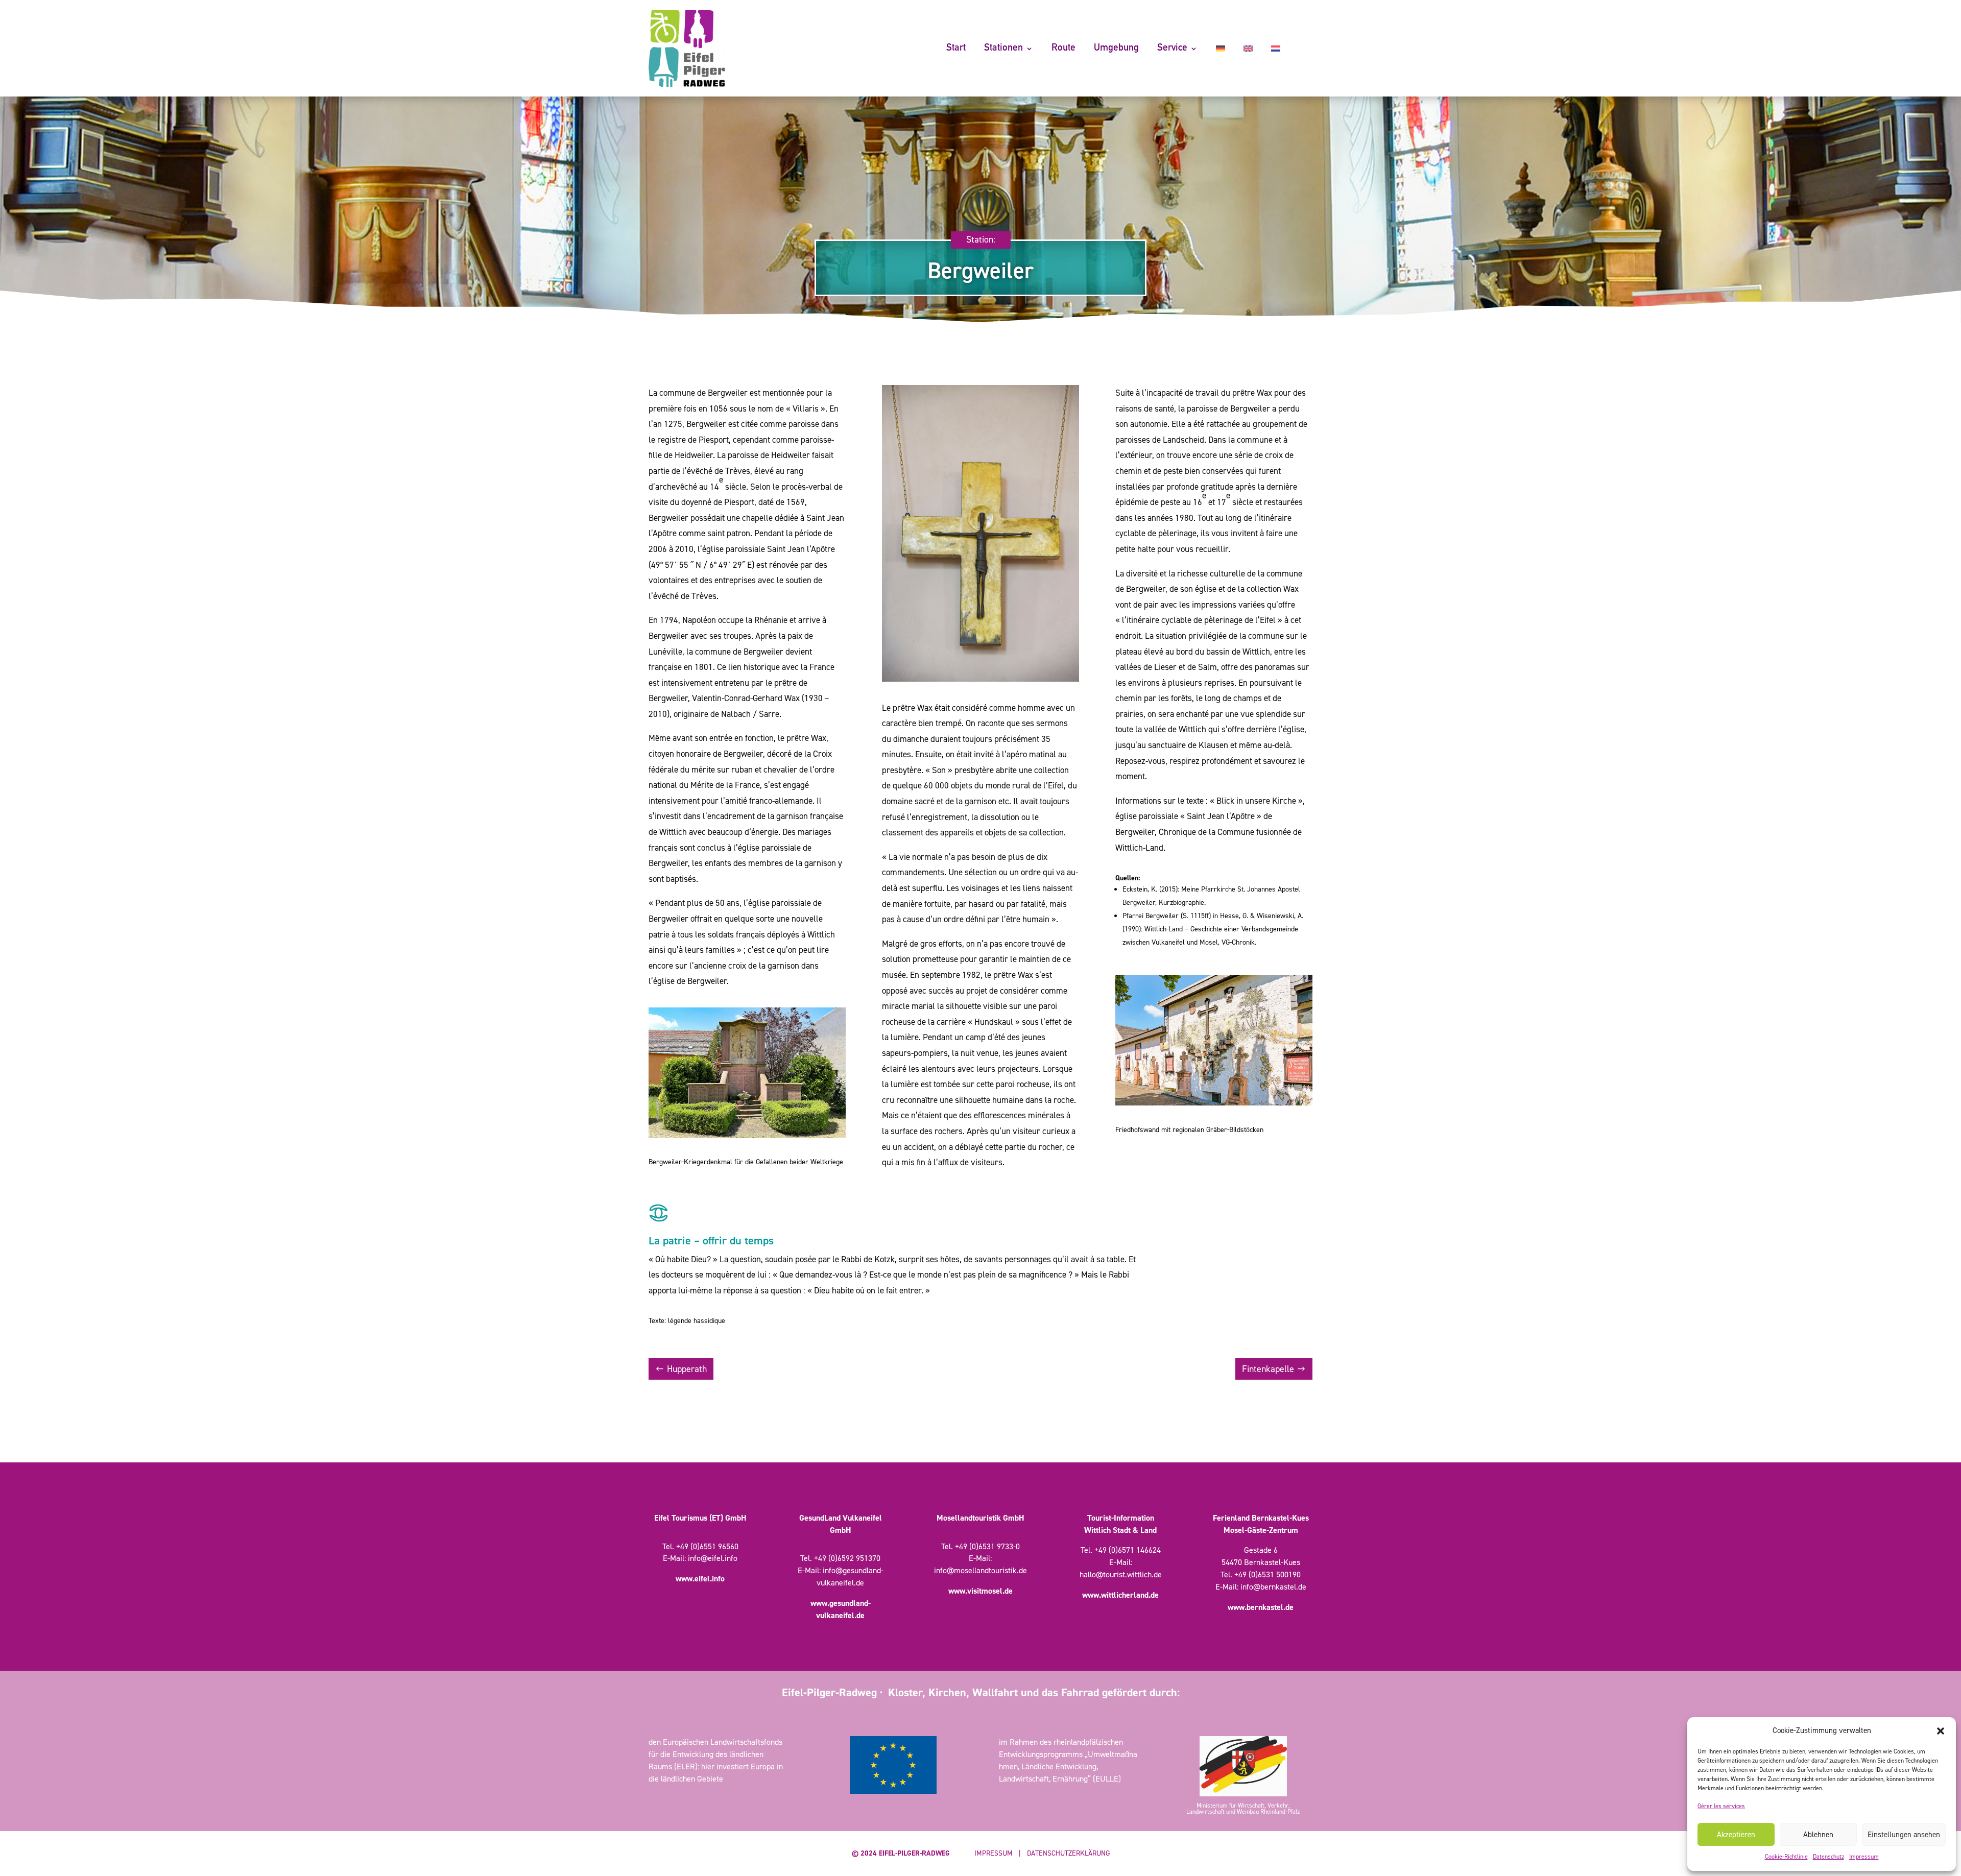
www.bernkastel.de (1261, 1607)
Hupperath (687, 1369)
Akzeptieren (1736, 1835)
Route (1063, 48)
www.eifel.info (700, 1579)
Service (1172, 48)
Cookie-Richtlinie (1786, 1857)
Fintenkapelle (1268, 1369)
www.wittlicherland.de (1120, 1595)
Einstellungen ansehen (1904, 1835)
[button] (1941, 1731)
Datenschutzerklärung (1068, 1853)
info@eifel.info (713, 1558)
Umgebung (1116, 48)
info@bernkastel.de (1273, 1587)
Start (956, 48)
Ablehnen (1818, 1835)
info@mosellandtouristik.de (980, 1570)
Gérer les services (1721, 1806)
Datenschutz (1828, 1857)
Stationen (1003, 48)
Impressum (1864, 1857)
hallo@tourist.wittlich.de (1121, 1574)
